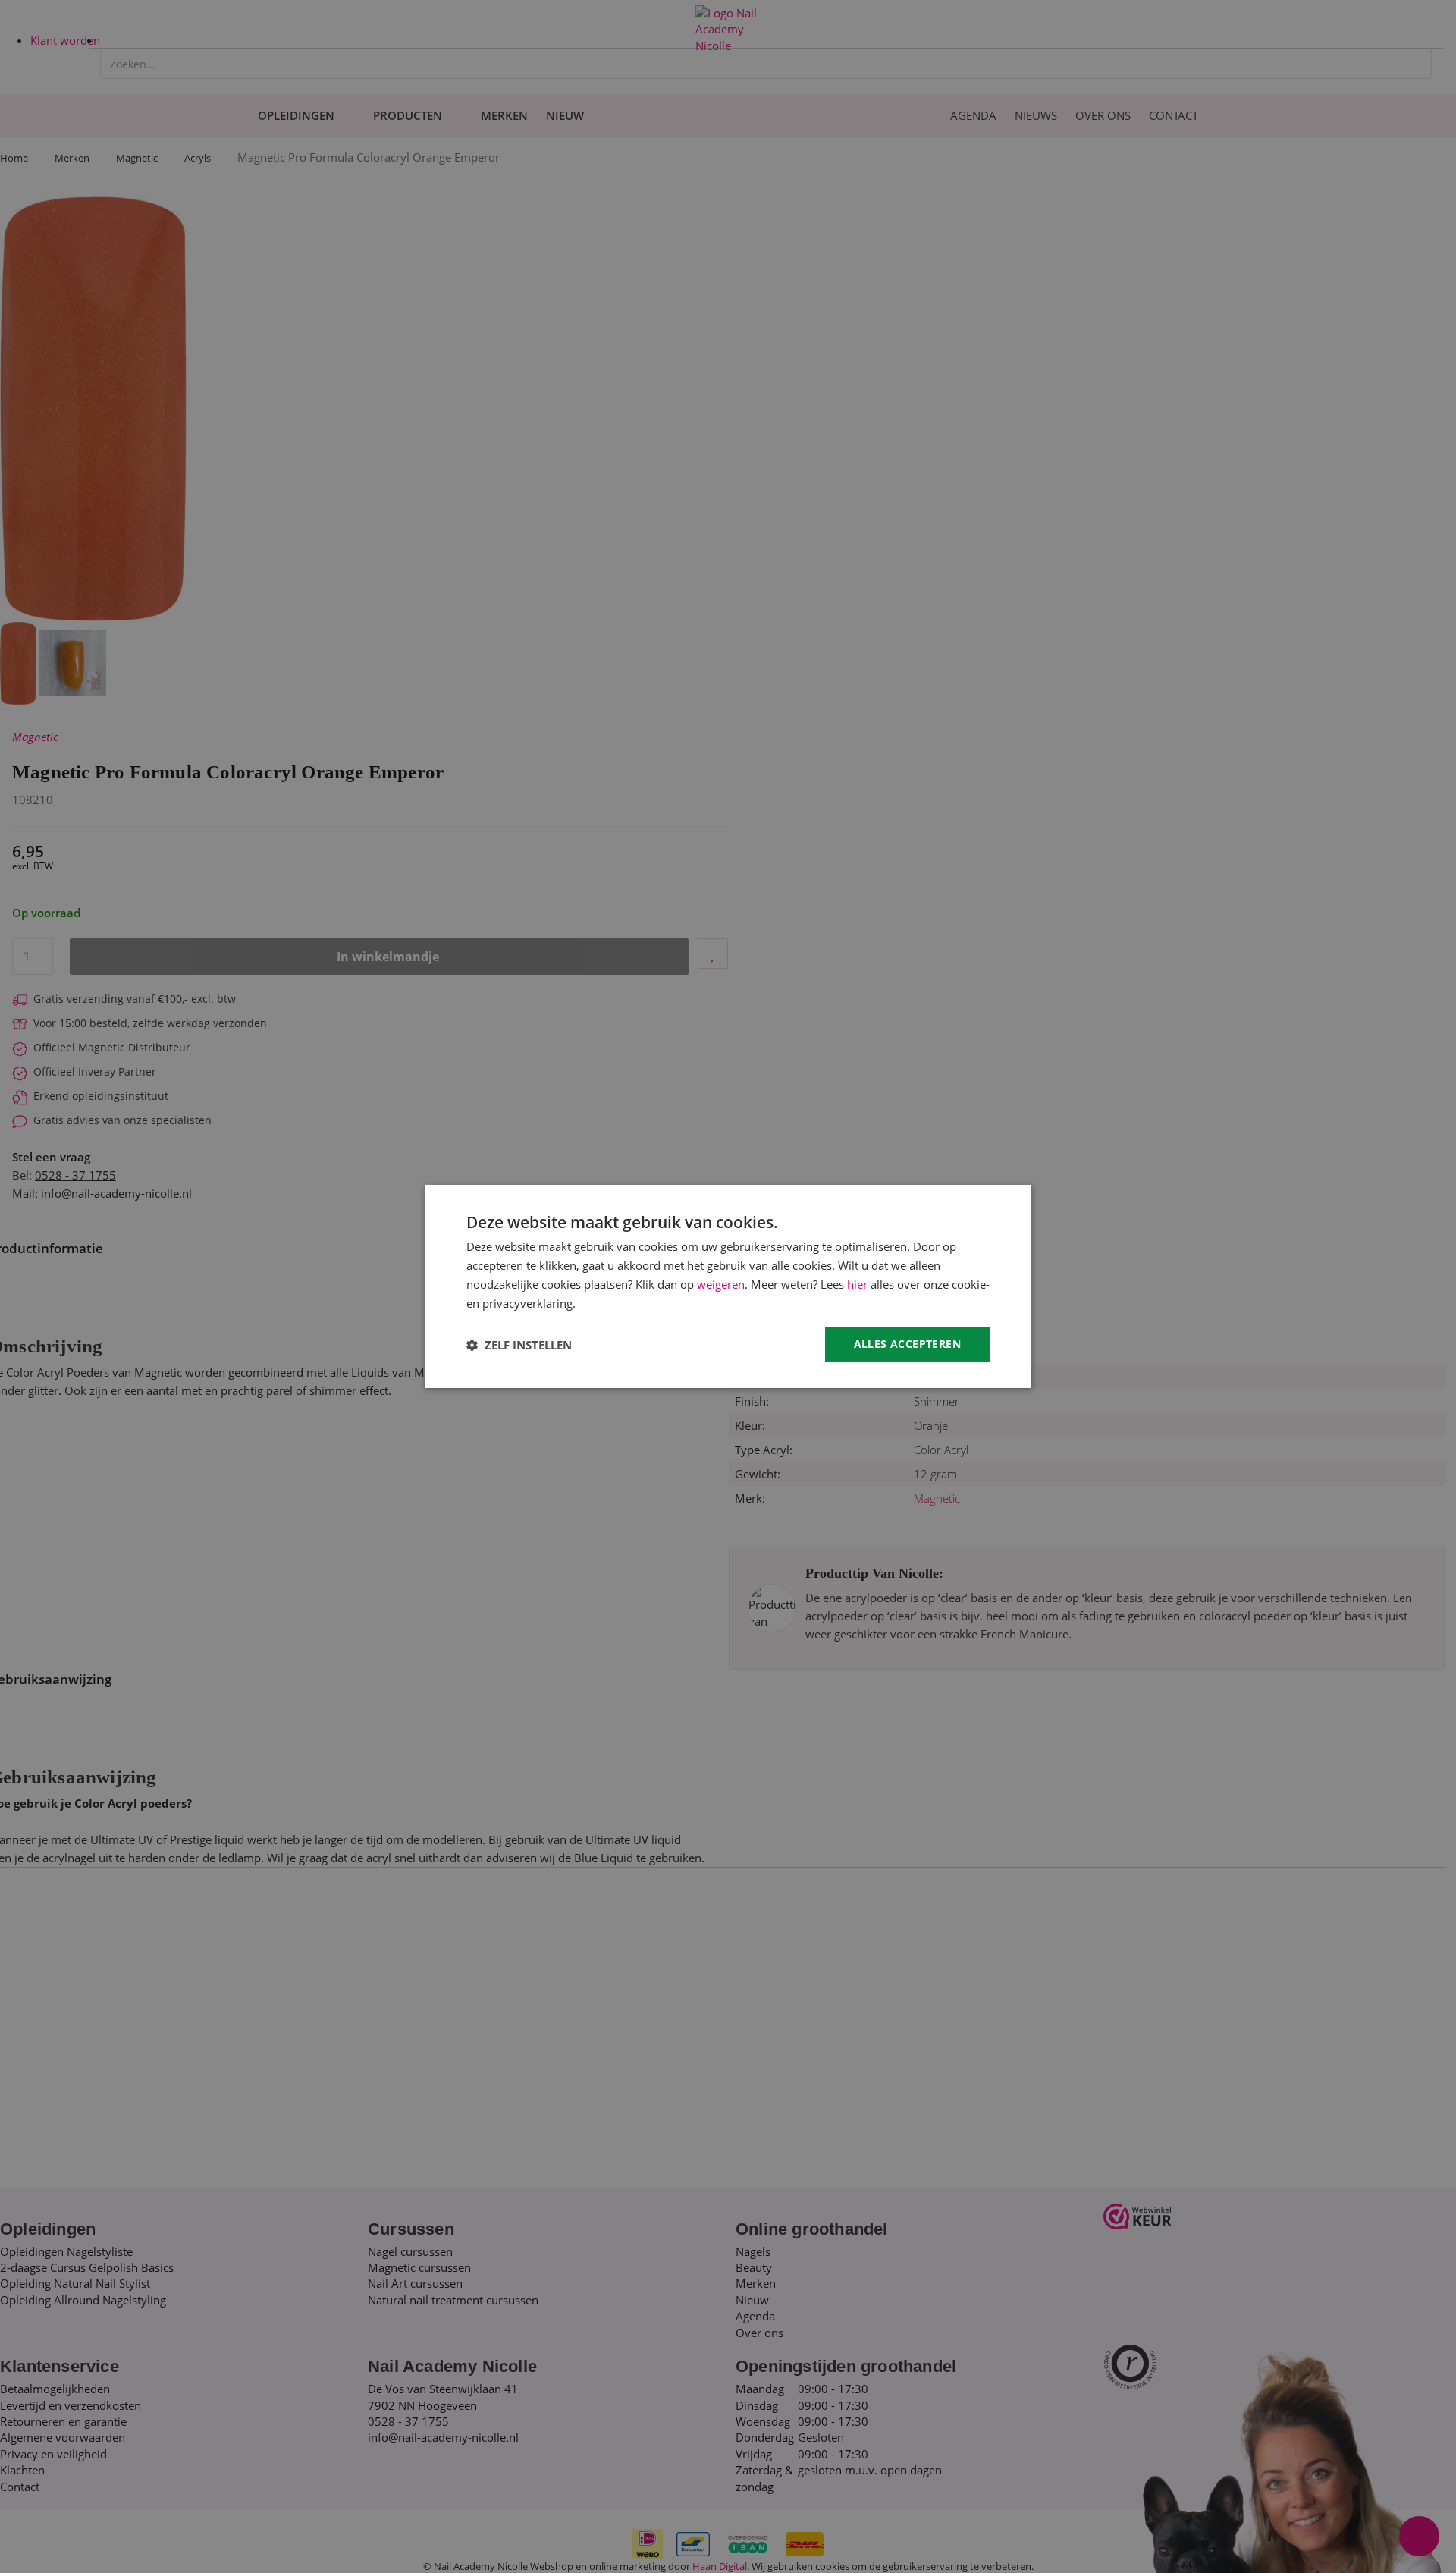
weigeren (721, 1284)
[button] (519, 1345)
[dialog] (728, 1286)
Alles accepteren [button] (907, 1344)
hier (857, 1284)
